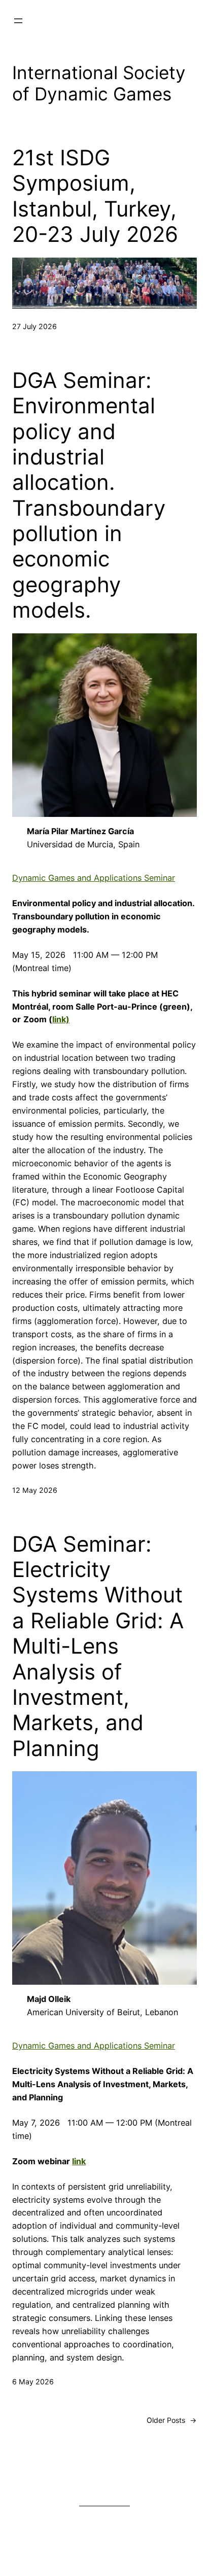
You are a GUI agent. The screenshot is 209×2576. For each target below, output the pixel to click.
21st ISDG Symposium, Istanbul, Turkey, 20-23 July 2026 (95, 196)
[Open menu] (18, 21)
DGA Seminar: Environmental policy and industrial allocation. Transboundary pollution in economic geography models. (89, 495)
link (79, 2161)
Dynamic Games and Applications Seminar (94, 878)
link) (61, 1019)
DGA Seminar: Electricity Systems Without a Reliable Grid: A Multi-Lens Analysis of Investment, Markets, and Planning (98, 1646)
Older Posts (172, 2420)
